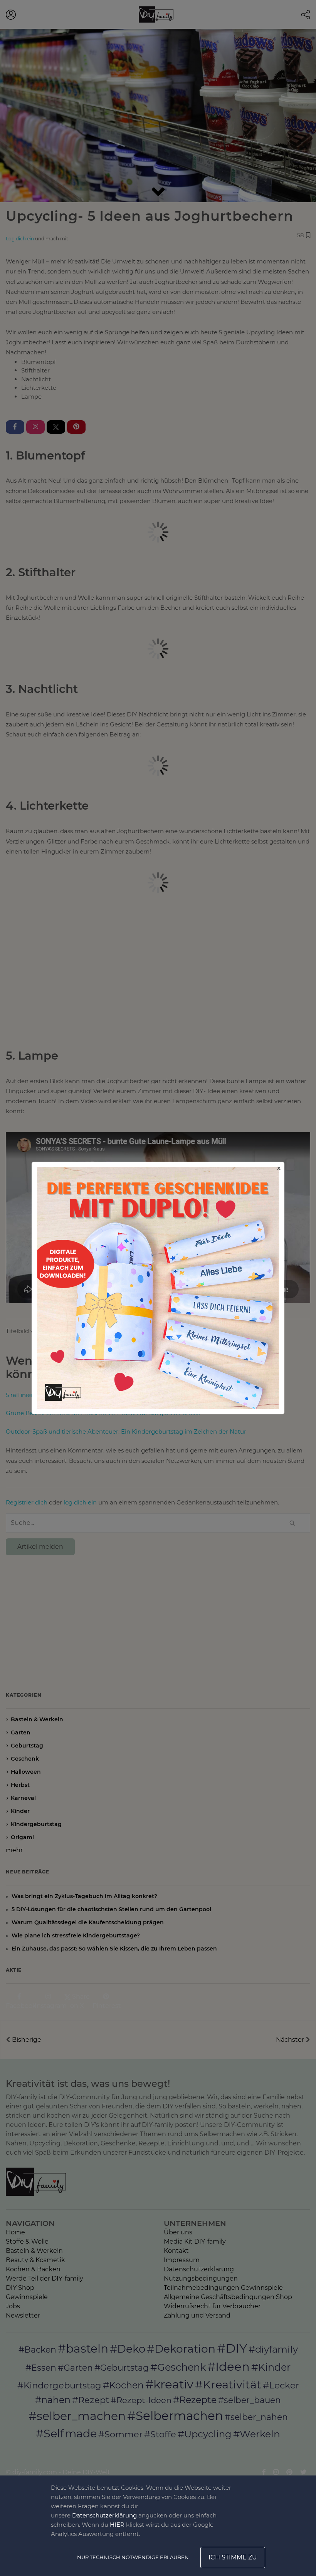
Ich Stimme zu (233, 2557)
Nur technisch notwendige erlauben (133, 2557)
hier (117, 2525)
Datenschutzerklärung (104, 2515)
